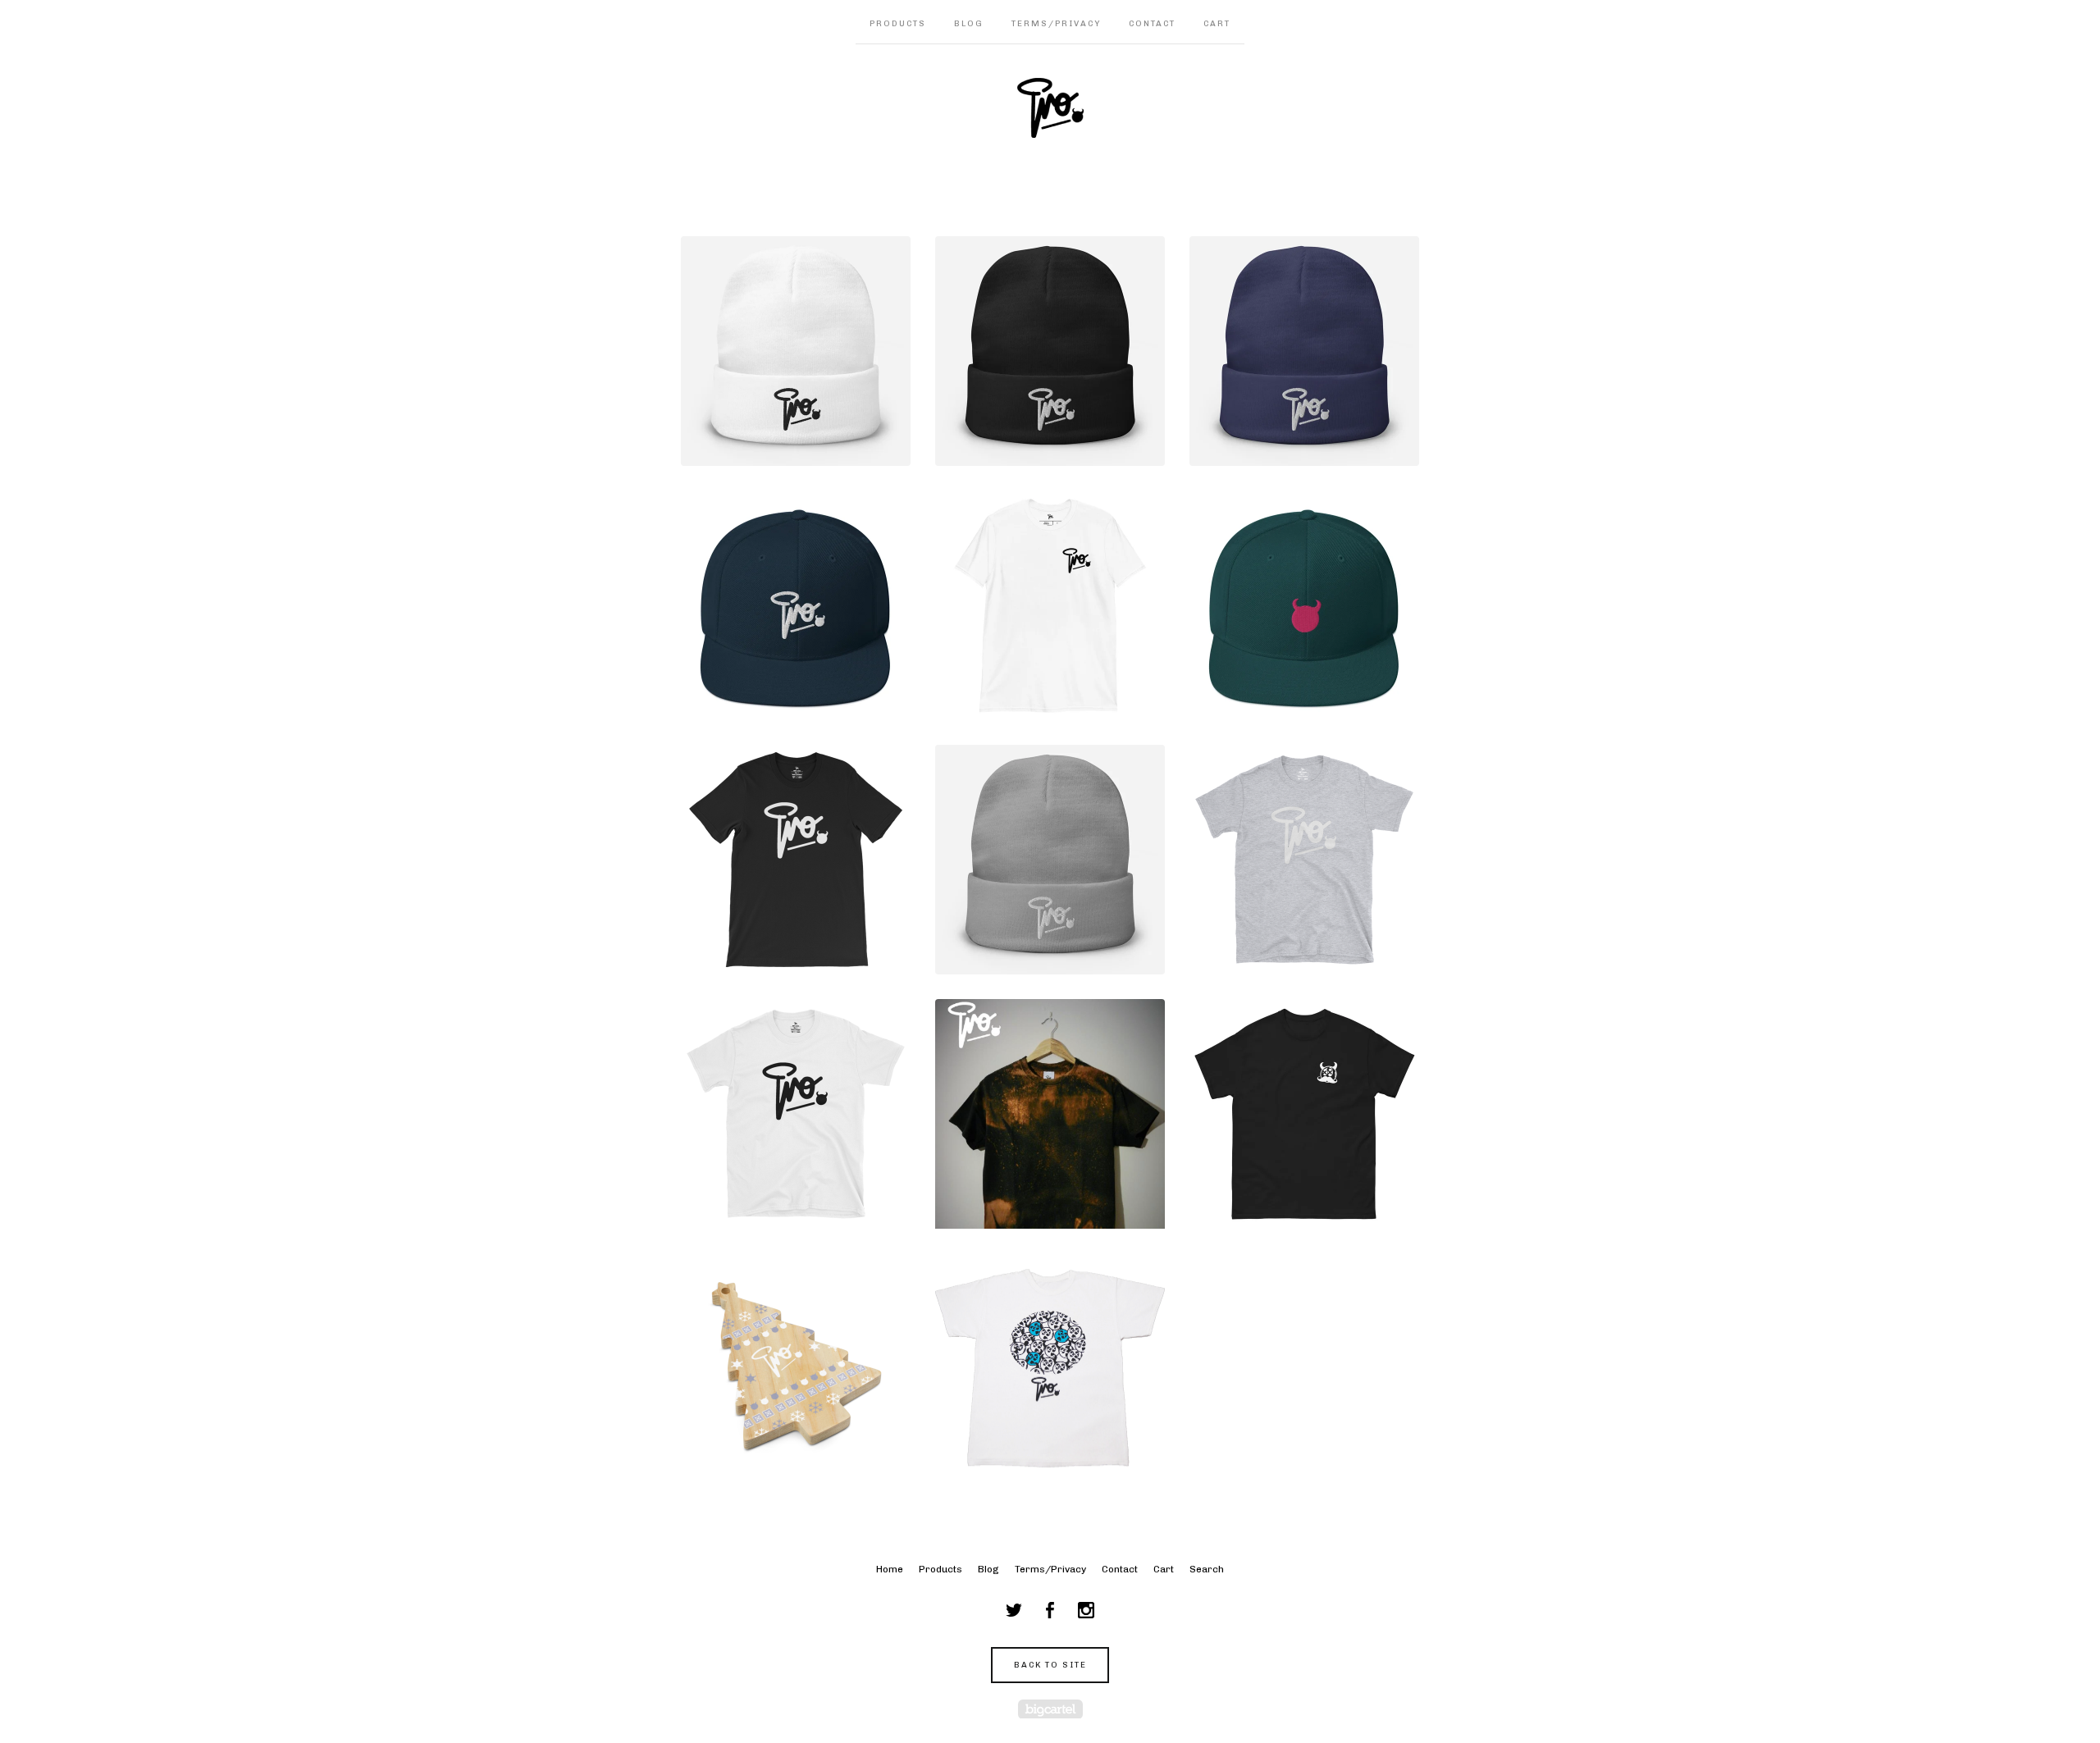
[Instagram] (1086, 1610)
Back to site (1050, 1665)
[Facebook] (1050, 1610)
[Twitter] (1014, 1610)
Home (890, 1569)
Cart (1217, 24)
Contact (1152, 24)
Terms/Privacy (1056, 24)
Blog (969, 24)
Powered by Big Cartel (1050, 1709)
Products (898, 24)
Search (1207, 1569)
